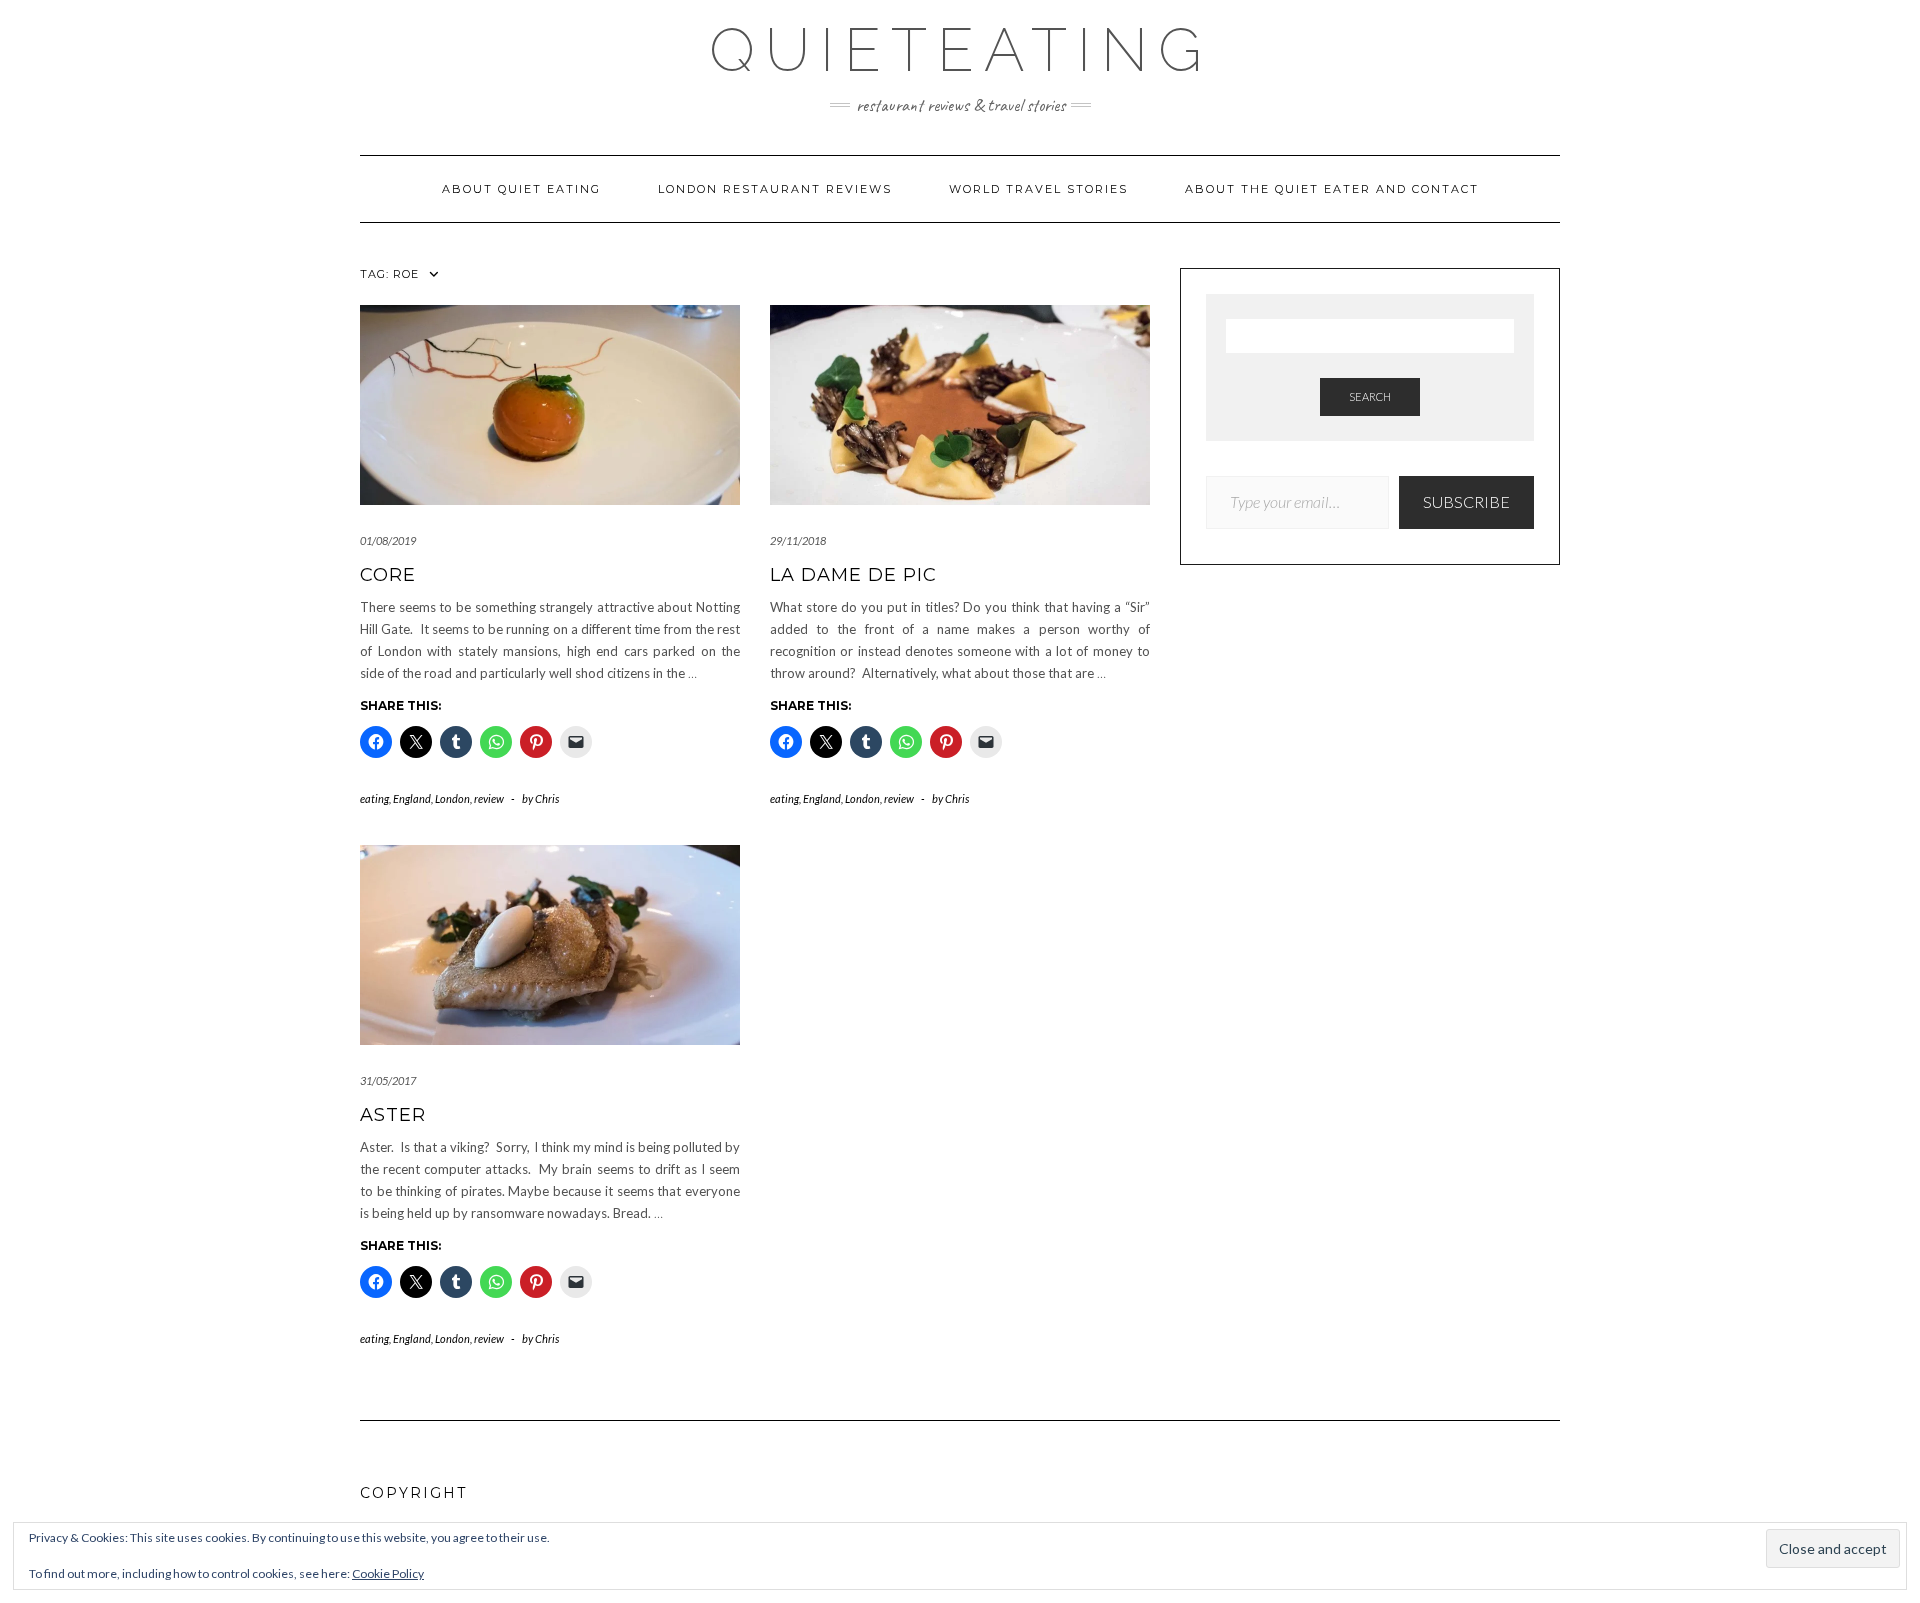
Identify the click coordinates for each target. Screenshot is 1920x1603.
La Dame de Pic (853, 575)
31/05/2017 (388, 1080)
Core (388, 575)
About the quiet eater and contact (1332, 189)
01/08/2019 (388, 540)
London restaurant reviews (775, 189)
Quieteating (960, 50)
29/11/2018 (798, 540)
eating (374, 798)
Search (1370, 396)
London (452, 798)
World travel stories (1038, 189)
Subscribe (1466, 501)
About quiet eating (521, 189)
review (489, 798)
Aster (393, 1115)
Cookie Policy (388, 1573)
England (412, 798)
